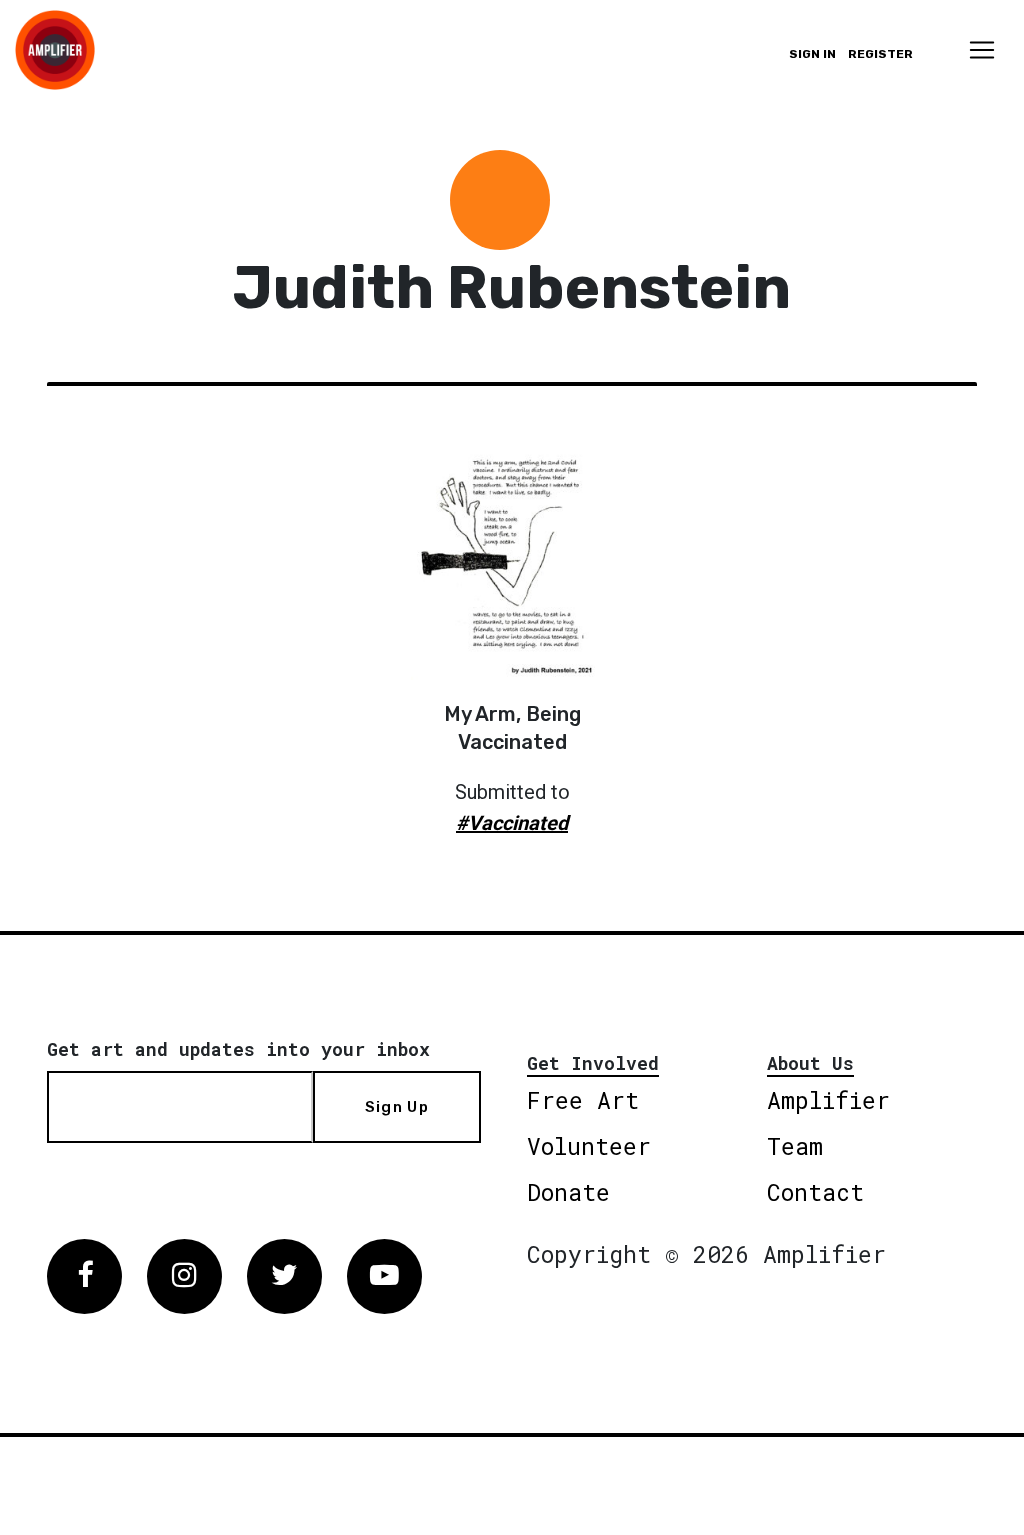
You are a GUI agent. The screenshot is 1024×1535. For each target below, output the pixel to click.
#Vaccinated (512, 823)
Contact (815, 1192)
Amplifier (828, 1100)
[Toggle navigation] (982, 50)
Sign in (812, 54)
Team (795, 1146)
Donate (568, 1192)
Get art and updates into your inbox (238, 1049)
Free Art (583, 1100)
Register (880, 54)
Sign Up (397, 1107)
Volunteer (589, 1146)
